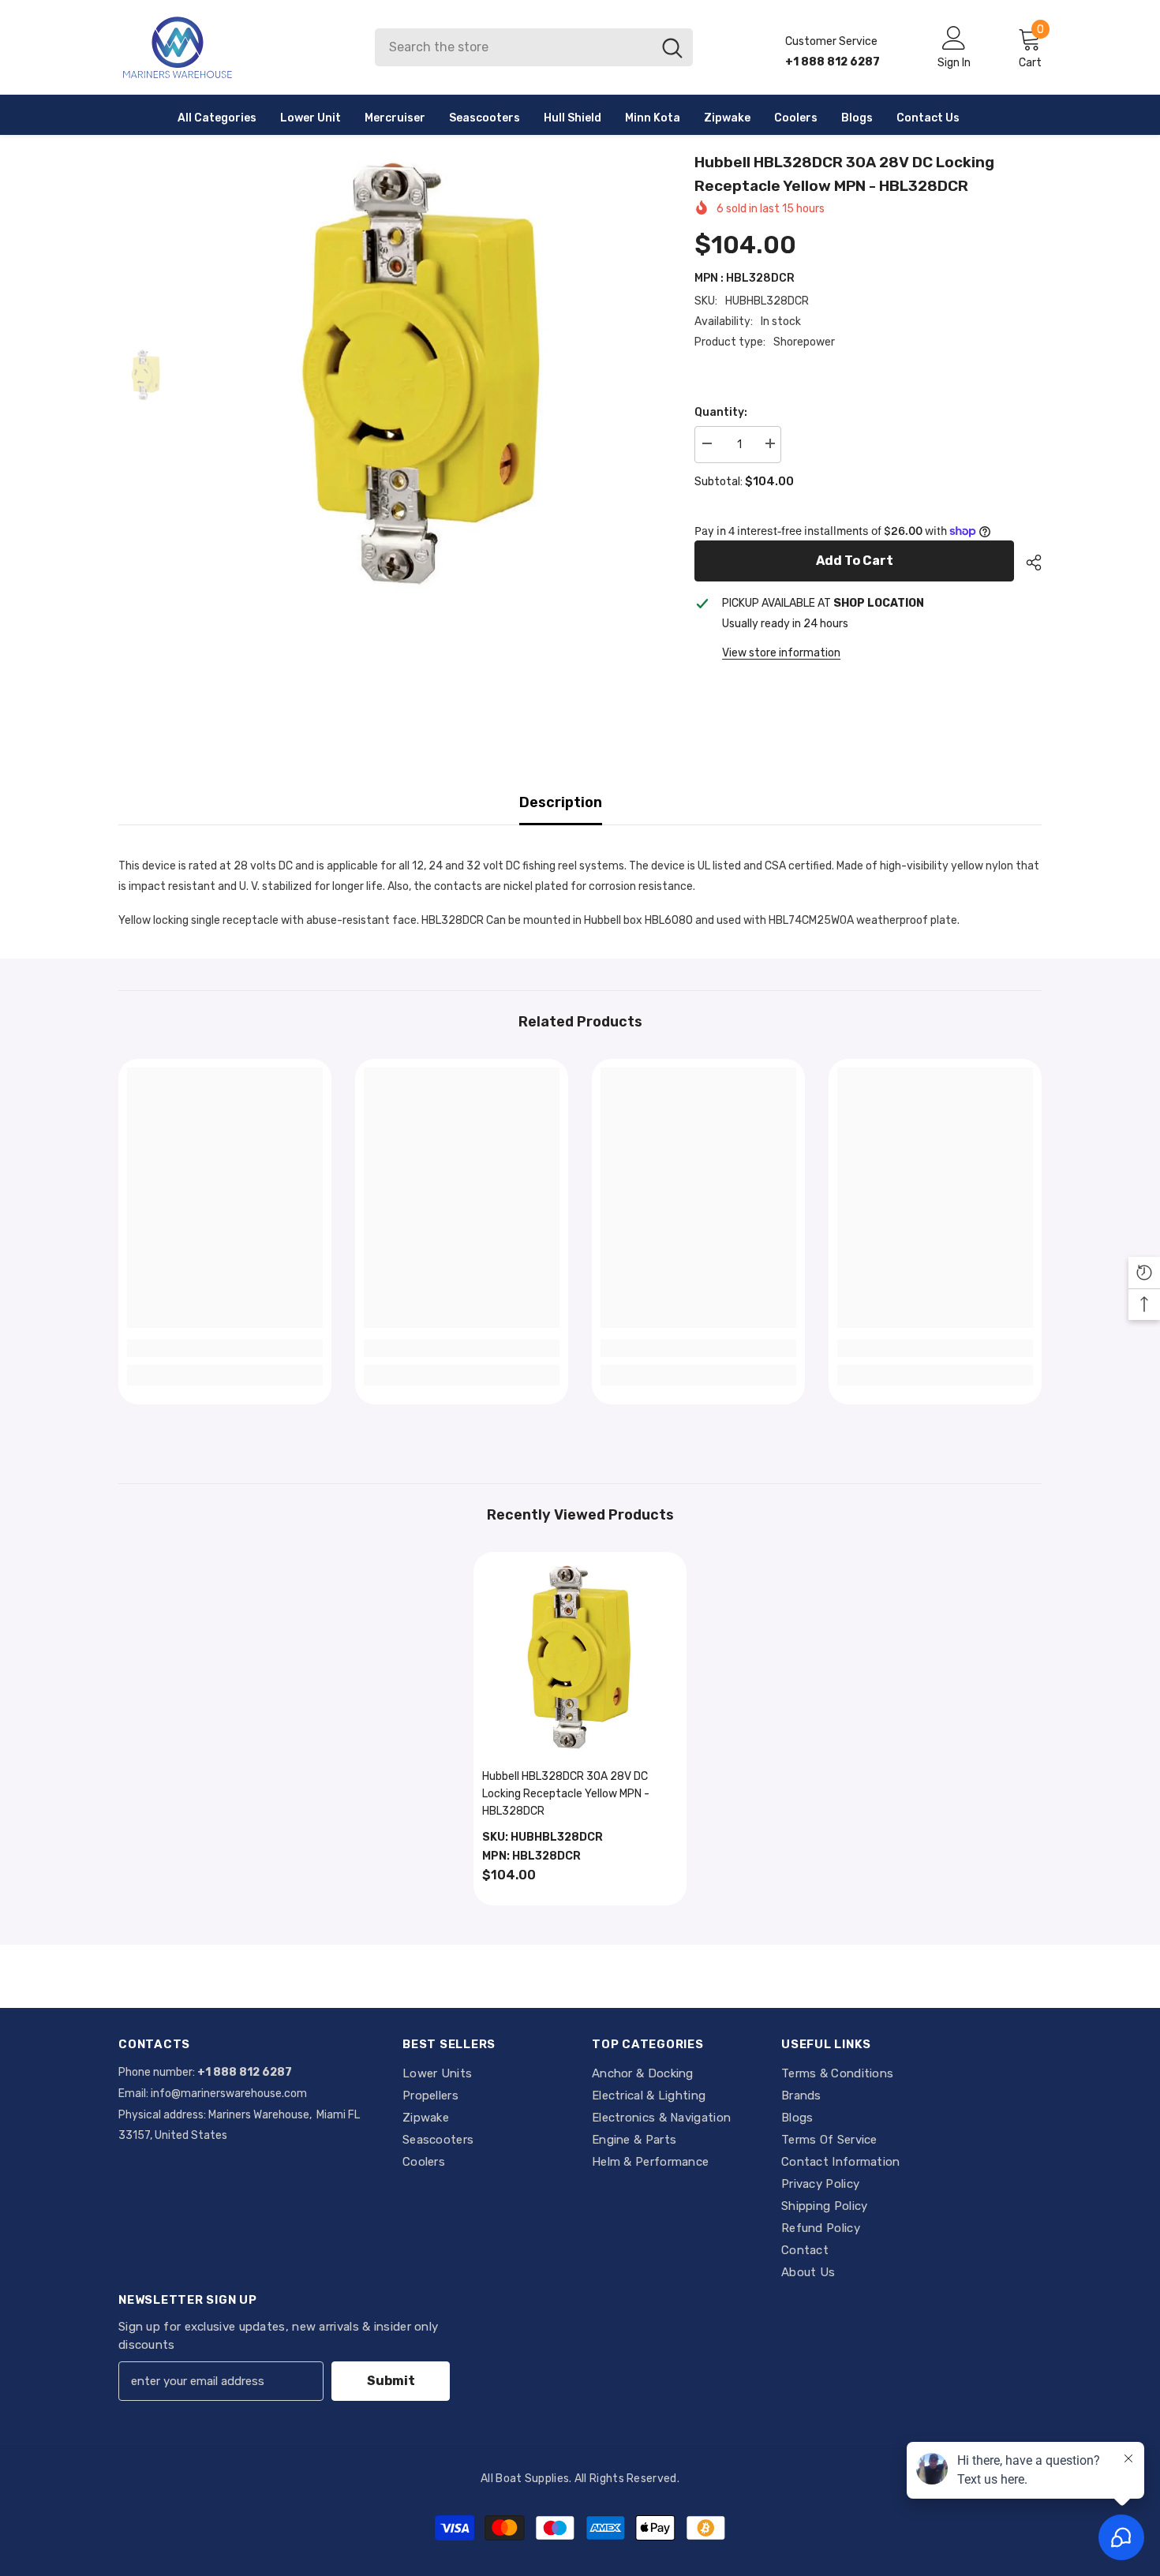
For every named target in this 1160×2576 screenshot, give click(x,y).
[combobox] (513, 47)
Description (561, 802)
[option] (423, 376)
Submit (391, 2381)
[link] (225, 1348)
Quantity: (721, 412)
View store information (781, 653)
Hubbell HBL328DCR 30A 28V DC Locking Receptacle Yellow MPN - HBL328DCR (566, 1794)
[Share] (1028, 563)
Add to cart (855, 561)
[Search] (534, 47)
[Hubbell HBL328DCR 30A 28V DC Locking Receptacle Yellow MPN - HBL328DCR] (580, 1658)
